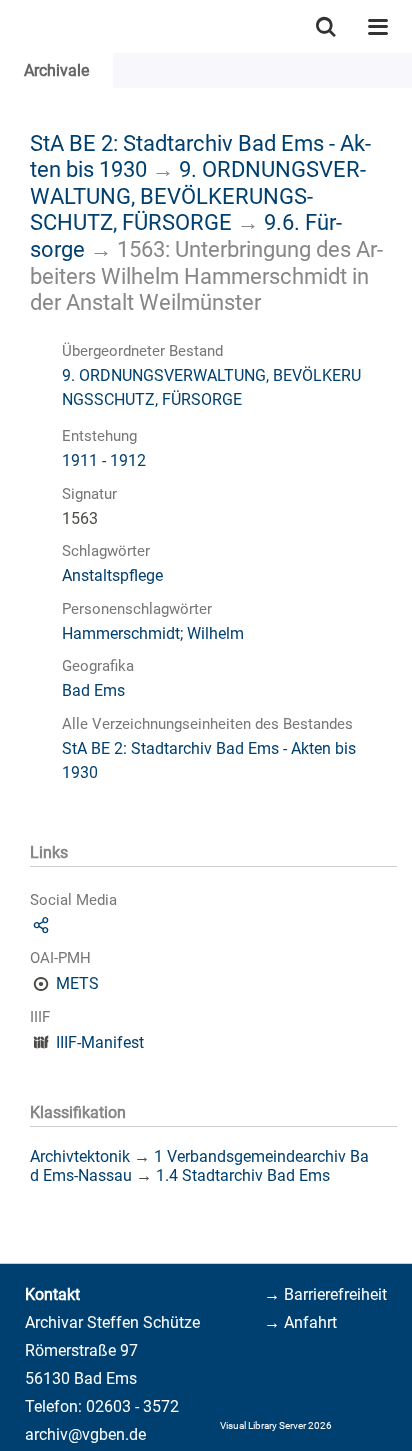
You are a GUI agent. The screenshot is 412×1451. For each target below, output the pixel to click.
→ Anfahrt (300, 1322)
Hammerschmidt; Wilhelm (153, 633)
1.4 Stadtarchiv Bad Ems (243, 1175)
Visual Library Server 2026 (276, 1425)
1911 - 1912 (104, 460)
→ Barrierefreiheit (325, 1294)
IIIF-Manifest (100, 1042)
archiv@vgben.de (85, 1434)
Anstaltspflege (112, 575)
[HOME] (10, 26)
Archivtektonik (80, 1156)
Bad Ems (93, 690)
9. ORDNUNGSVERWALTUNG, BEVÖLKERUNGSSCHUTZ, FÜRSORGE (198, 195)
